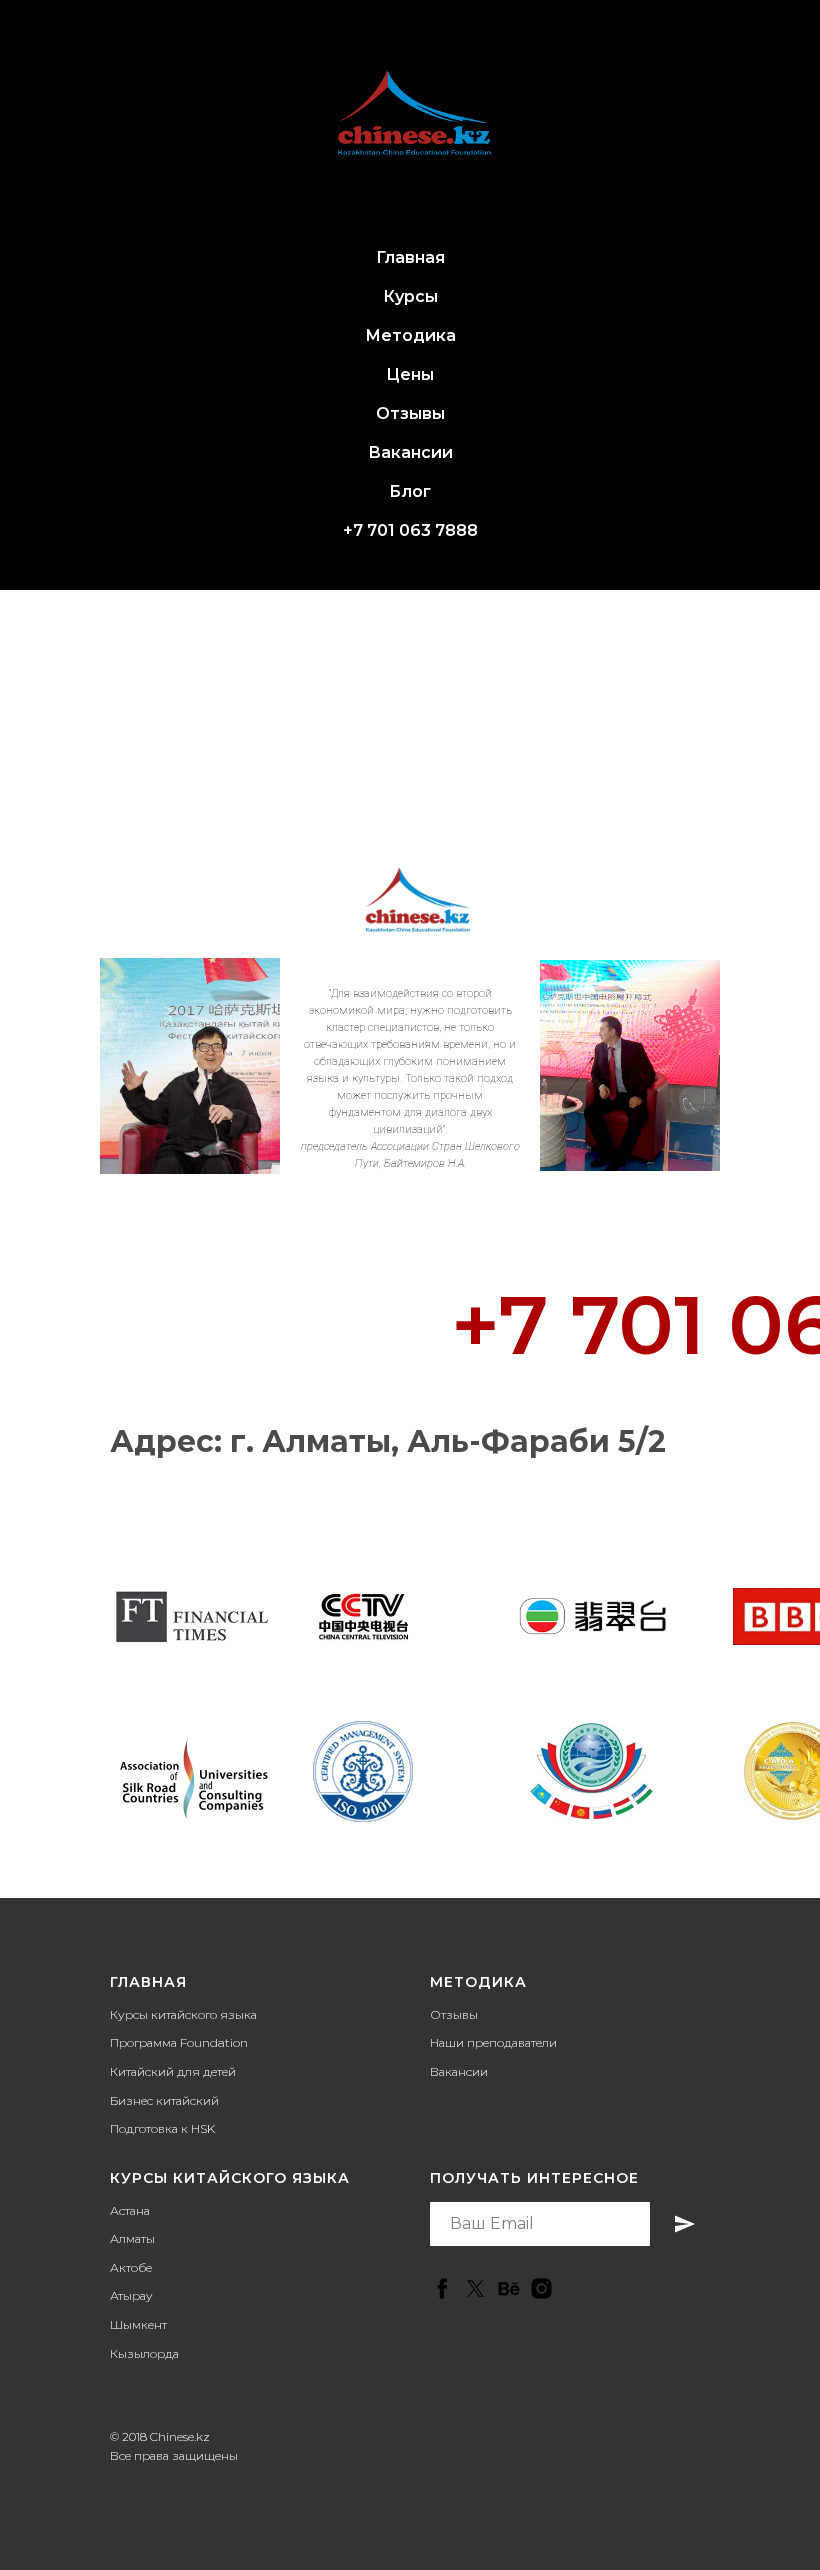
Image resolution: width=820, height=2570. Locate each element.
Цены (410, 374)
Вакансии (410, 452)
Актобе (131, 2267)
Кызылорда (144, 2353)
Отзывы (410, 413)
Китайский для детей (173, 2071)
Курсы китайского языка (183, 2014)
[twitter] (475, 2288)
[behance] (508, 2288)
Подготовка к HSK (162, 2128)
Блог (410, 491)
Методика (410, 335)
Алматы (132, 2238)
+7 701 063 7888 (410, 530)
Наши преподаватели (493, 2042)
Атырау (131, 2295)
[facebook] (442, 2288)
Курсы (410, 296)
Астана (130, 2210)
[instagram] (541, 2288)
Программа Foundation (179, 2042)
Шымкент (138, 2324)
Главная (410, 257)
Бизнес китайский (164, 2100)
